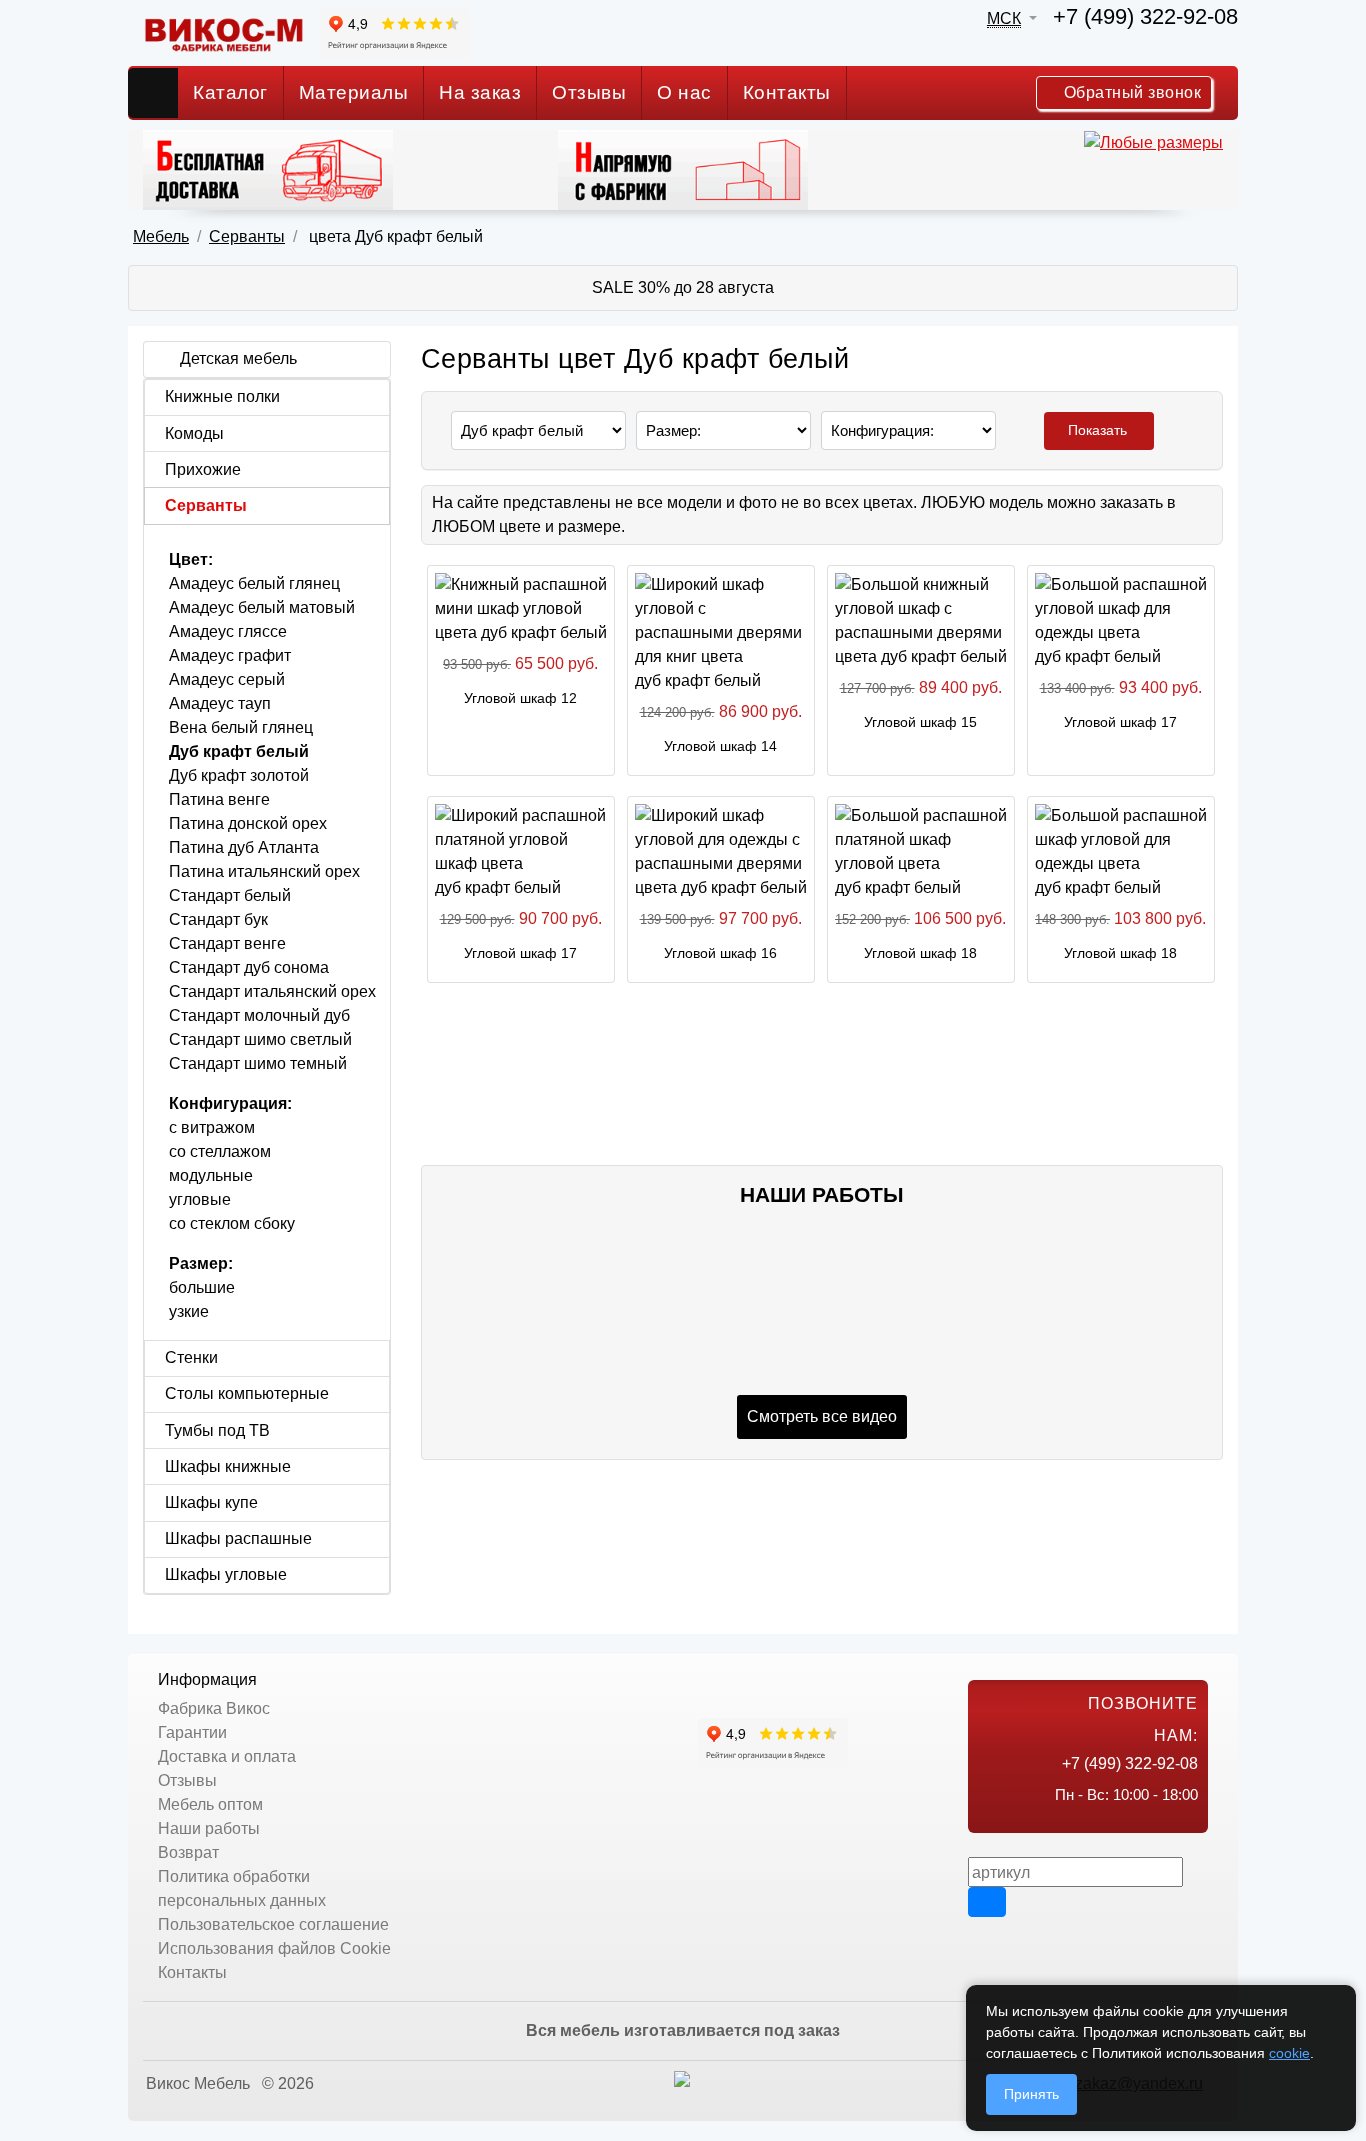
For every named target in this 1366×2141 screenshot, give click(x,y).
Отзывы (589, 92)
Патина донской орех (248, 823)
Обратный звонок (1130, 92)
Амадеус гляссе (228, 631)
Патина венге (219, 799)
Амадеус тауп (220, 703)
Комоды (194, 433)
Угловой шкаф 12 (520, 698)
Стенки (191, 1357)
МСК (1004, 18)
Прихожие (203, 469)
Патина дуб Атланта (244, 847)
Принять (1031, 2094)
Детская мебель (238, 358)
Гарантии (192, 1732)
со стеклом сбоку (232, 1223)
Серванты (247, 236)
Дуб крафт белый (239, 751)
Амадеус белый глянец (254, 583)
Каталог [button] (230, 92)
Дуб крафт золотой (239, 775)
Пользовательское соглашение (273, 1924)
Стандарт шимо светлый (260, 1039)
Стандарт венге (227, 943)
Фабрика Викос (214, 1708)
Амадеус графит (230, 655)
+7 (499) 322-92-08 (1145, 16)
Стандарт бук (218, 919)
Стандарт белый (230, 895)
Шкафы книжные (228, 1466)
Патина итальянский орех (264, 871)
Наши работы (209, 1828)
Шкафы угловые (226, 1574)
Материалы (354, 92)
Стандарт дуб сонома (249, 967)
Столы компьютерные (247, 1393)
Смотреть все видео (822, 1416)
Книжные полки (222, 396)
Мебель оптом (210, 1804)
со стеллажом (220, 1151)
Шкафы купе (211, 1502)
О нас (684, 92)
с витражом (212, 1127)
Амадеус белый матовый (262, 607)
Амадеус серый (227, 679)
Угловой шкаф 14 (720, 746)
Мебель (161, 236)
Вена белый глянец (245, 727)
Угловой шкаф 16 (720, 953)
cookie (1289, 2053)
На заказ (480, 92)
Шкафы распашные (238, 1538)
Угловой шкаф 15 (920, 722)
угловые (200, 1199)
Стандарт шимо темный (258, 1063)
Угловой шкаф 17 (1120, 722)
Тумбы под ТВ (217, 1430)
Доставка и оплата (227, 1756)
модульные (211, 1175)
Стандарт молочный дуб (259, 1015)
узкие (189, 1311)
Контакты (787, 92)
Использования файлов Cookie (274, 1948)
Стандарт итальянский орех (272, 991)
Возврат (188, 1852)
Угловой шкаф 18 (920, 953)
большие (202, 1287)
